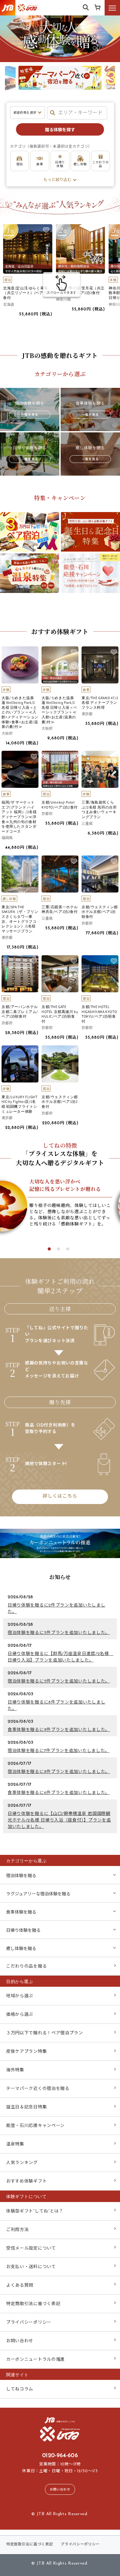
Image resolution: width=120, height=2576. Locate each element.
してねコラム (20, 2389)
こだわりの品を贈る (26, 1967)
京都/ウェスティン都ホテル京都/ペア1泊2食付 (60, 1102)
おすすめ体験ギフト (26, 2181)
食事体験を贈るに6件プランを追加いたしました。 (59, 1793)
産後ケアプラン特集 (26, 2052)
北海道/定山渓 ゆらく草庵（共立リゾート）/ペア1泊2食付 (27, 293)
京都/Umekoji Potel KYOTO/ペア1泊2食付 (60, 805)
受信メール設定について (31, 2248)
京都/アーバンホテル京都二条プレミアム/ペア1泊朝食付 (20, 1011)
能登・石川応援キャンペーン (35, 2126)
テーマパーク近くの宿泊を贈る (38, 2089)
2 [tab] (60, 95)
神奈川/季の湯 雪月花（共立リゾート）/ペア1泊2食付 (80, 290)
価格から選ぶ (20, 2015)
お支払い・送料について (31, 2267)
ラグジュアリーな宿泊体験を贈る (38, 1894)
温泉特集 (15, 2144)
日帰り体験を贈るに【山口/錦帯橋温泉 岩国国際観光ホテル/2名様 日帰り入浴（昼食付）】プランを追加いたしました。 (59, 1820)
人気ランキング (22, 2163)
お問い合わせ (20, 2341)
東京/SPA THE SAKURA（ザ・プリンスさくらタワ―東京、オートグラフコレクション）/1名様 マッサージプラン (20, 919)
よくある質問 (20, 2286)
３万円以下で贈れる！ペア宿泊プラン (45, 2033)
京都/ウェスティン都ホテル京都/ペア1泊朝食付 (100, 912)
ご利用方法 (18, 2230)
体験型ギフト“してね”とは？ (35, 2211)
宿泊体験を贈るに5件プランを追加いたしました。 (59, 1633)
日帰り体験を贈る (23, 1931)
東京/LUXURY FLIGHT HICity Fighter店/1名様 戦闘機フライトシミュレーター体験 (20, 1104)
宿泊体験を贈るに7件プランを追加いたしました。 (59, 1751)
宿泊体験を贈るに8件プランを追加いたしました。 (59, 1772)
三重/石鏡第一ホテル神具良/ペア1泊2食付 (60, 909)
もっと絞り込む (57, 180)
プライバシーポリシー (29, 2323)
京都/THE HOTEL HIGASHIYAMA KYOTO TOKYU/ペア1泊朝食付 (99, 1014)
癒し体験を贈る (21, 1949)
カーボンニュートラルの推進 (36, 2360)
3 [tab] (70, 95)
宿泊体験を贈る (21, 1876)
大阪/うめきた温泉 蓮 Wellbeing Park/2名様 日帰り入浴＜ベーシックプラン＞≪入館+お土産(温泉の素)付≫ (59, 710)
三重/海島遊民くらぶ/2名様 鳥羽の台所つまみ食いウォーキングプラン (99, 809)
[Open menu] (112, 8)
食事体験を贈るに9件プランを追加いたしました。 (59, 1730)
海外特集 (15, 2070)
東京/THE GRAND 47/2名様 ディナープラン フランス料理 (100, 703)
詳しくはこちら (60, 1496)
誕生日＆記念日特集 (26, 2107)
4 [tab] (79, 95)
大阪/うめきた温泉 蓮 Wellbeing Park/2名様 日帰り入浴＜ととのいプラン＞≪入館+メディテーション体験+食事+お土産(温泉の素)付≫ (20, 712)
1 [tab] (51, 95)
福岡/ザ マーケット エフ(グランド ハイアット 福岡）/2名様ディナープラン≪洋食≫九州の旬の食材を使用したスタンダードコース (19, 817)
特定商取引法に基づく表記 (33, 2304)
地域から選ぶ (20, 1996)
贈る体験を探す (60, 130)
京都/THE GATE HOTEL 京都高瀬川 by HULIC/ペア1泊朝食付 (60, 1014)
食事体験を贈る (21, 1912)
